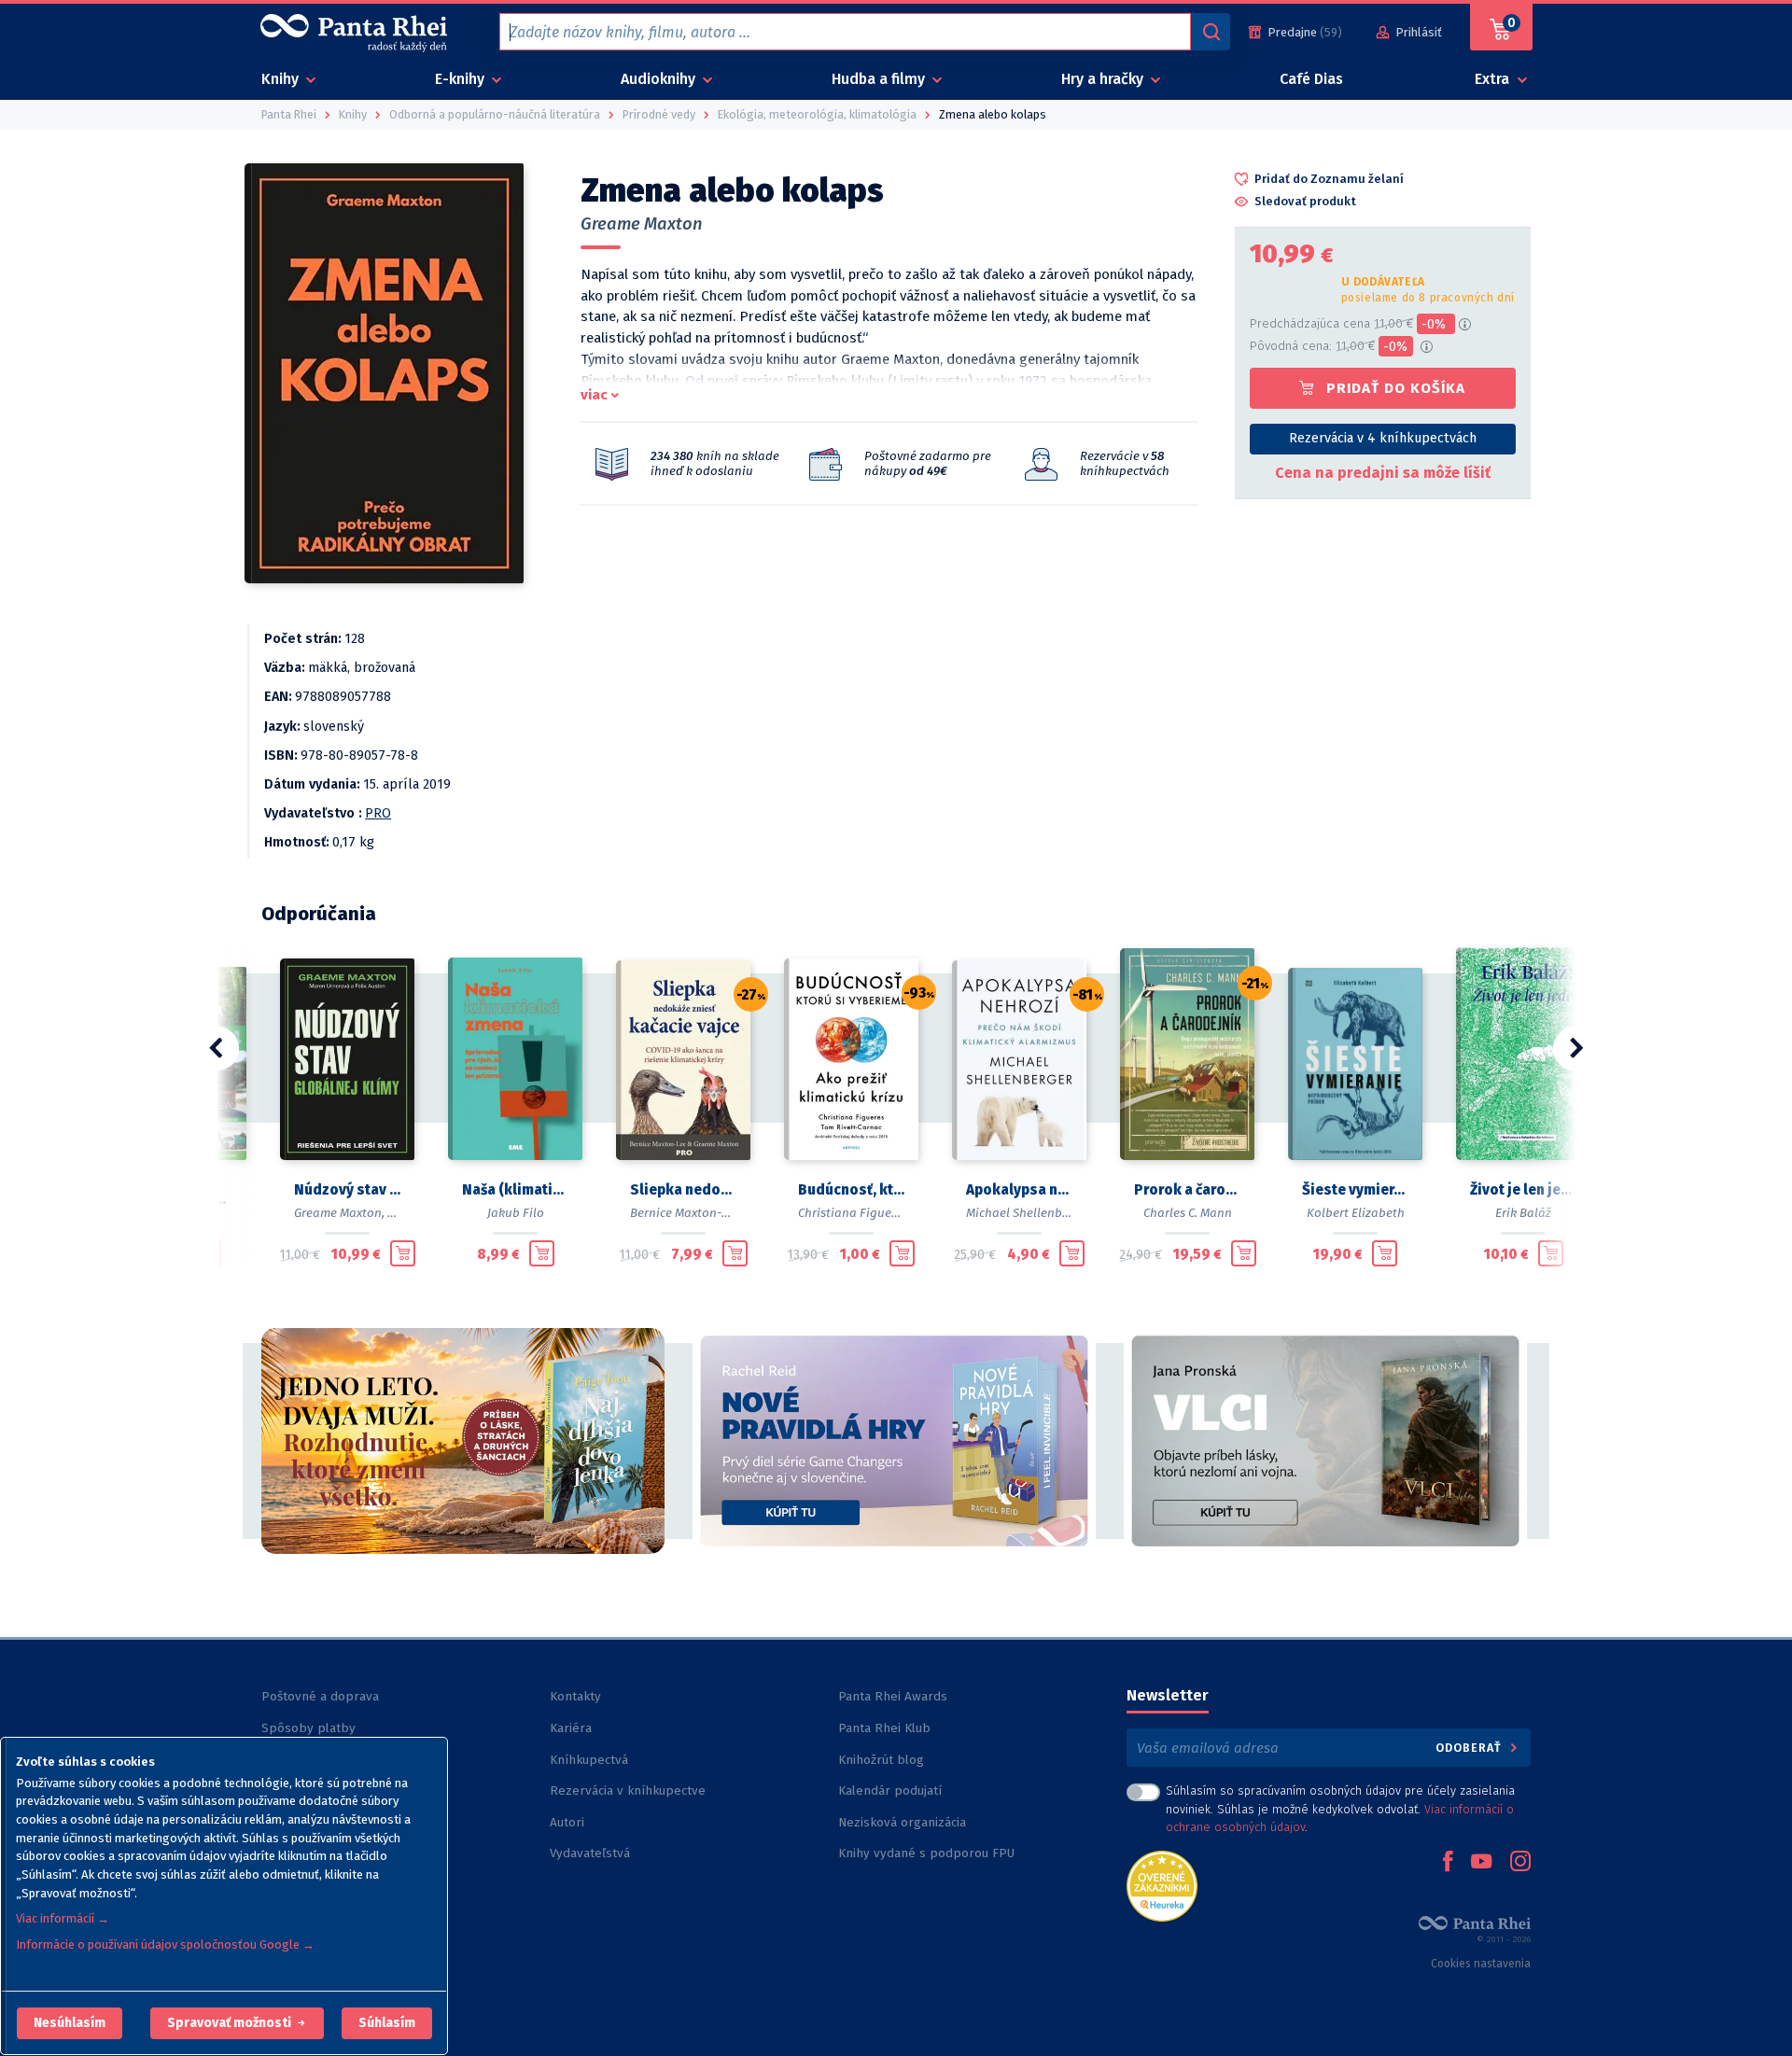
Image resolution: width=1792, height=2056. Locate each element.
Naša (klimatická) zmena (515, 1190)
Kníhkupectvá (589, 1760)
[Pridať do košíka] (403, 1253)
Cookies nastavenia (1481, 1964)
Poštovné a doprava (320, 1696)
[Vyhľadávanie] (1211, 32)
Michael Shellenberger (1029, 1213)
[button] (70, 2023)
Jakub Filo (516, 1213)
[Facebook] (1448, 1863)
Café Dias (1311, 79)
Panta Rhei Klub (884, 1728)
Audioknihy (660, 79)
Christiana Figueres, (854, 1213)
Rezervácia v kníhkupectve (628, 1790)
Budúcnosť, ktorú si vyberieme (851, 1190)
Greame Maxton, (339, 1213)
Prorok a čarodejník (1187, 1190)
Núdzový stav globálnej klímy (347, 1190)
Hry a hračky (1104, 79)
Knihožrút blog (881, 1760)
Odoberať (1470, 1748)
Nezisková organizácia (902, 1822)
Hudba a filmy (880, 79)
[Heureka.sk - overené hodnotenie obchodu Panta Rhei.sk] (1162, 1885)
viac (594, 395)
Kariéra (571, 1728)
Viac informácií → (63, 1918)
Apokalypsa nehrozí (1019, 1190)
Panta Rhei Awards (893, 1696)
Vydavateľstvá (590, 1853)
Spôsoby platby (308, 1728)
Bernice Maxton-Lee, (687, 1213)
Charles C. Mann (1188, 1213)
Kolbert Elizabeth (1356, 1213)
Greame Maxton (642, 224)
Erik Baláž (1523, 1213)
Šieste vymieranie (1355, 1190)
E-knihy (462, 79)
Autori (567, 1822)
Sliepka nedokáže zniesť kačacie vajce (683, 1190)
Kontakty (575, 1696)
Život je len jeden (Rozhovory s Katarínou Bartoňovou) (1523, 1190)
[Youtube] (1481, 1863)
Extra (1494, 79)
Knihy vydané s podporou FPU (926, 1853)
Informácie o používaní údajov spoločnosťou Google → (165, 1944)
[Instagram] (1520, 1863)
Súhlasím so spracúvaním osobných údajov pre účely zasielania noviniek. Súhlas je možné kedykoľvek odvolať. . (1340, 1808)
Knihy (282, 79)
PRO (378, 813)
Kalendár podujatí (890, 1790)
